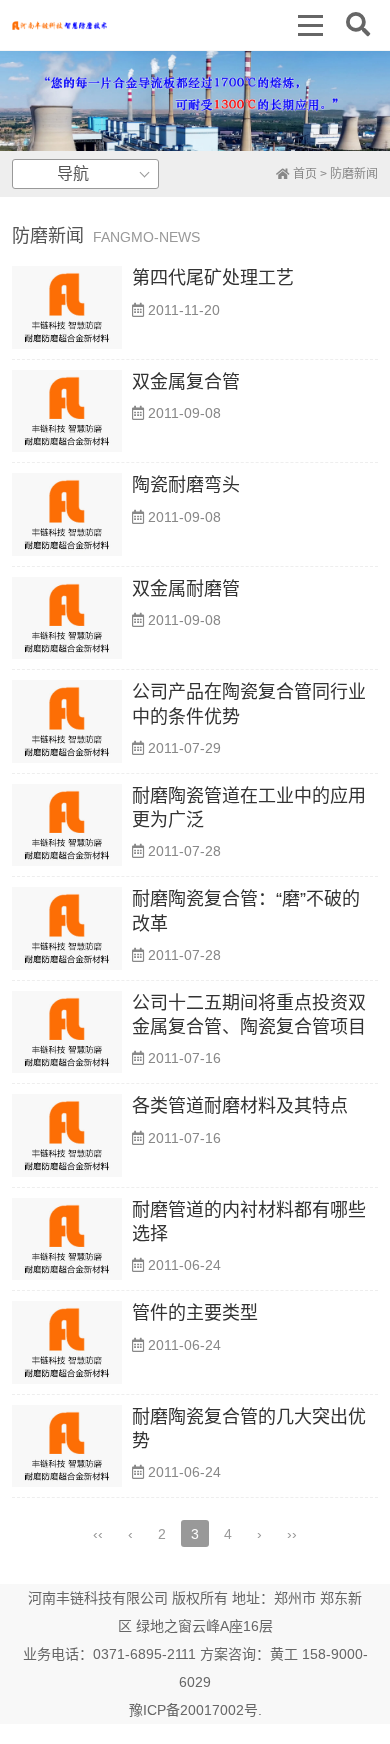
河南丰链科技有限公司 (98, 1598)
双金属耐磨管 (186, 589)
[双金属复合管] (67, 411)
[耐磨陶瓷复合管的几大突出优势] (67, 1446)
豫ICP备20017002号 (193, 1710)
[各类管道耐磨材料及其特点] (67, 1135)
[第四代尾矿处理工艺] (67, 307)
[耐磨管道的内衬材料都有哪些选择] (67, 1239)
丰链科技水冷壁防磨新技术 (59, 25)
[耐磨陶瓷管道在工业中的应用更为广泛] (67, 825)
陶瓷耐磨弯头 (186, 485)
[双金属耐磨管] (67, 618)
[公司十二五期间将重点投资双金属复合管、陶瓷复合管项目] (67, 1032)
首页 (303, 174)
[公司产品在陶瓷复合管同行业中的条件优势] (67, 721)
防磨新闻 (354, 174)
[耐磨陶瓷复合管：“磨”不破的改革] (67, 928)
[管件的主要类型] (67, 1342)
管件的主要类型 (195, 1313)
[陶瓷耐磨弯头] (67, 514)
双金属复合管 (186, 382)
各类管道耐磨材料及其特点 (240, 1106)
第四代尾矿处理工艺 (213, 278)
